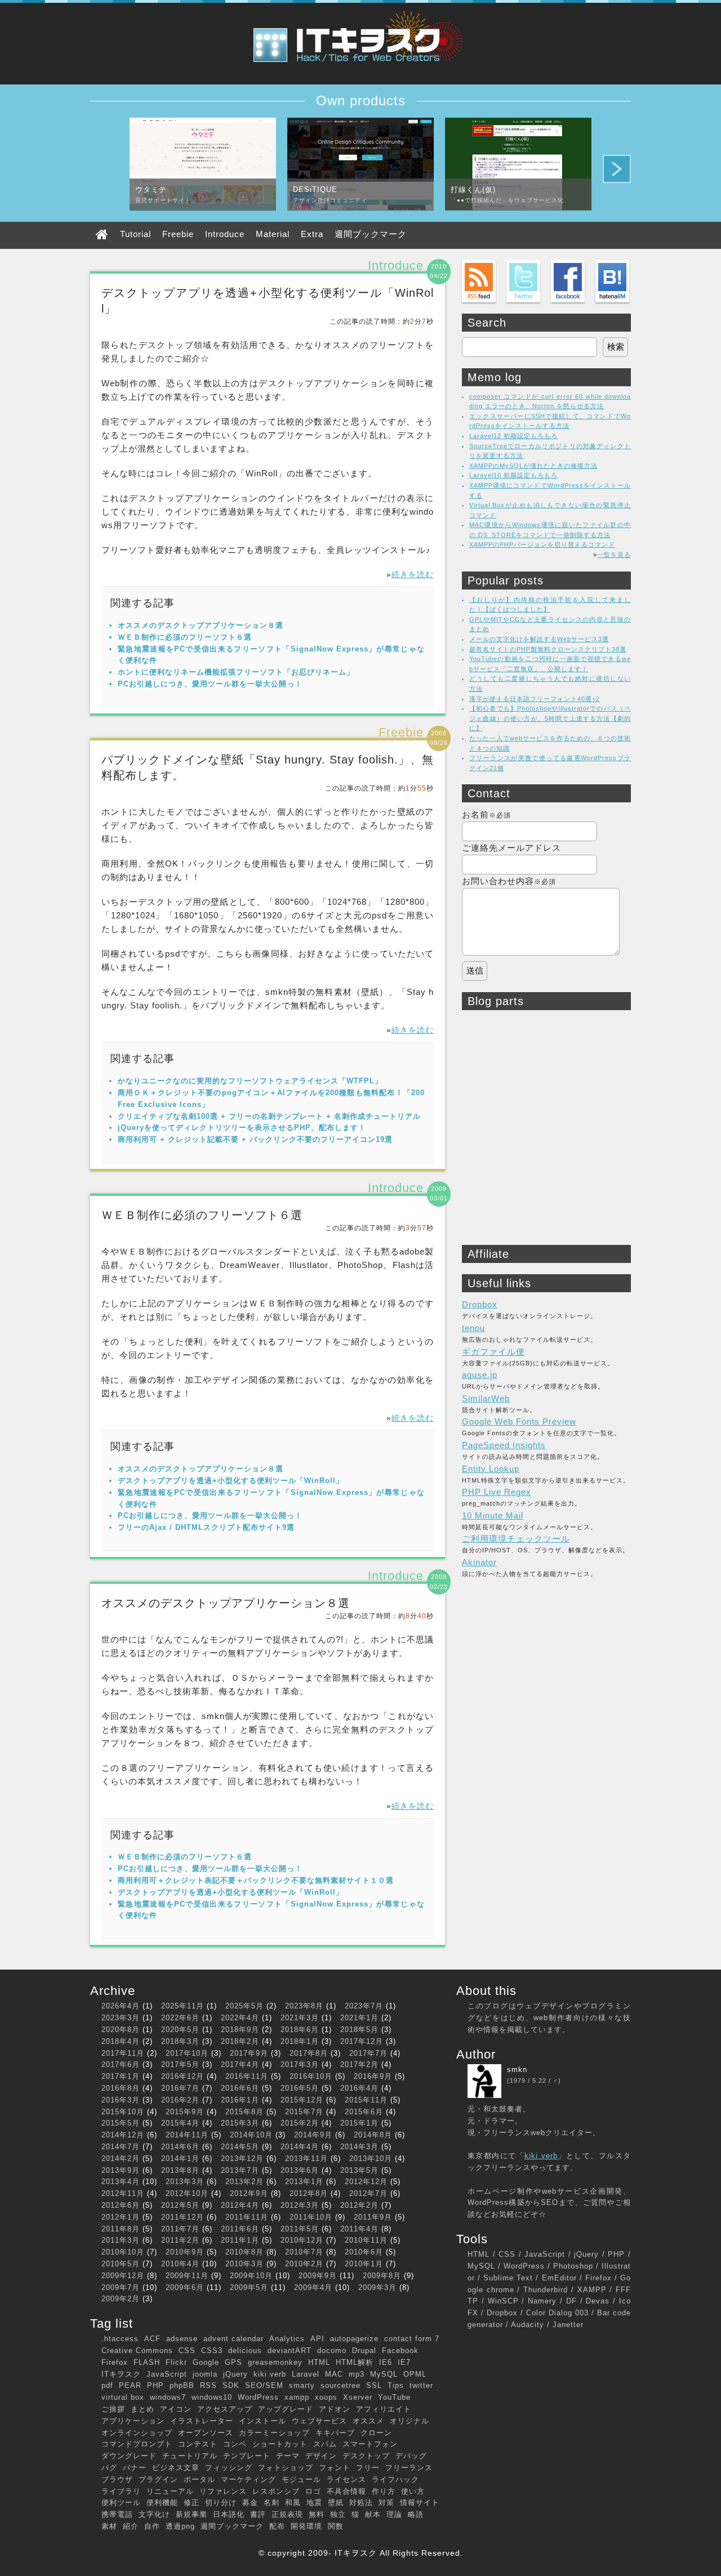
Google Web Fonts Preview (519, 1421)
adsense (182, 2339)
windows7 (168, 2397)
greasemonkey (275, 2362)
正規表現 (287, 2514)
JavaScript (167, 2374)
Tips (396, 2385)
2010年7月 (304, 2252)
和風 (293, 2503)
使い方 (413, 2491)
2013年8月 (180, 2170)
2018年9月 (240, 2030)
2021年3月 (300, 2018)
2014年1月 (180, 2158)
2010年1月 (364, 2264)
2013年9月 (121, 2170)
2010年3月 (244, 2264)
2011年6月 (240, 2229)
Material (273, 234)
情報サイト (420, 2503)
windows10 (212, 2397)
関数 (336, 2526)
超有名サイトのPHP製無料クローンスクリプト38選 (548, 649)
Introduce (225, 234)
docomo (332, 2350)
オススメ (368, 2421)
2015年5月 (121, 2123)
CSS (187, 2350)
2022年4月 (240, 2018)
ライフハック (395, 2479)
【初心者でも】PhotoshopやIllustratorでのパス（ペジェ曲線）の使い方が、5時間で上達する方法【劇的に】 (550, 718)
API (317, 2339)
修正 (192, 2503)
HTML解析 (355, 2362)
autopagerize (354, 2339)
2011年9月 (373, 2217)
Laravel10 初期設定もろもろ (513, 475)
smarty (302, 2385)
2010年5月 (121, 2264)
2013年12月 (242, 2158)
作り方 (384, 2491)
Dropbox (480, 1304)
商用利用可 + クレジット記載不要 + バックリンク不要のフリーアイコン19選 (255, 1139)
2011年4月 (359, 2229)
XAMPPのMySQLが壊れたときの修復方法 (533, 466)
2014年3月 (359, 2147)
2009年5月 (249, 2287)
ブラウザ (117, 2479)
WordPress (258, 2397)
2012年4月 (240, 2205)
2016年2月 (180, 2100)
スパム (325, 2444)
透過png (180, 2526)
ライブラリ (121, 2491)
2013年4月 (121, 2182)
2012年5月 (180, 2205)
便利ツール (121, 2503)
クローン (376, 2433)
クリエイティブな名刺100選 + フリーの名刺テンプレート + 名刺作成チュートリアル (269, 1116)
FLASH (147, 2362)
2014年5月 (240, 2147)
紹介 (131, 2526)
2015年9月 (185, 2112)
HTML (319, 2362)
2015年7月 (304, 2112)
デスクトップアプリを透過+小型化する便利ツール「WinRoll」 (231, 1481)
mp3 (357, 2374)
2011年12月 (183, 2217)
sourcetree (341, 2385)
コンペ (235, 2444)
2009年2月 (121, 2299)
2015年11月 (366, 2100)
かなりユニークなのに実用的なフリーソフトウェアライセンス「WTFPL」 (250, 1081)
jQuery (235, 2374)
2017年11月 (123, 2053)
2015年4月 (180, 2123)
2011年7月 (180, 2229)
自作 (152, 2526)
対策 (386, 2503)
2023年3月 (121, 2018)
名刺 (272, 2503)
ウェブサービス (319, 2421)
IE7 (404, 2362)
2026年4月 (121, 2006)
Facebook (400, 2350)
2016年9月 (373, 2076)
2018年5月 (359, 2030)
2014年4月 (300, 2147)
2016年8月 (121, 2088)
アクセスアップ (225, 2409)
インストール (262, 2421)
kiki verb (270, 2374)
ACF (152, 2339)
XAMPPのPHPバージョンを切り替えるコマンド (542, 544)
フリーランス (409, 2468)
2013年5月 (359, 2170)
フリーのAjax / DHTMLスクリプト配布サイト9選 (206, 1527)
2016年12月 (183, 2076)
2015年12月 (302, 2100)
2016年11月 (247, 2076)
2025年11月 (183, 2006)
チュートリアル (190, 2456)
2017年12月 (362, 2041)
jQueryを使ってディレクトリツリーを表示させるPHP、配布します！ (242, 1128)
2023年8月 (304, 2006)
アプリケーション (133, 2421)
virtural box (123, 2397)
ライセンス (346, 2479)
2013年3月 (185, 2182)
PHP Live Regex (497, 1492)
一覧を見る (614, 555)
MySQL (384, 2374)
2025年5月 (244, 2006)
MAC (334, 2374)
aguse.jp (480, 1375)
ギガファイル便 (493, 1352)
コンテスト (198, 2444)
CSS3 (212, 2350)
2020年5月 (180, 2030)
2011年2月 (180, 2240)
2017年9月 (249, 2053)
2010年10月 (123, 2252)
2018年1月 (300, 2041)
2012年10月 (187, 2193)
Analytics (287, 2339)
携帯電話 (117, 2514)
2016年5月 (300, 2088)
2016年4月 (359, 2088)
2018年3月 (180, 2041)
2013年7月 (240, 2170)
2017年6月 (121, 2064)
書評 (258, 2514)
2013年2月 (244, 2182)
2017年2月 (359, 2064)
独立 (338, 2514)
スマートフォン (370, 2444)
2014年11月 (187, 2135)
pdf (107, 2385)
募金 (250, 2503)
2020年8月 (121, 2030)
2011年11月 (247, 2217)
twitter (421, 2385)
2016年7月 (180, 2088)
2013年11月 (306, 2158)
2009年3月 (377, 2287)
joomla (205, 2374)
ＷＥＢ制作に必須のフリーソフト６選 (185, 637)
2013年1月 (304, 2182)
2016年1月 (240, 2100)
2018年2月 (240, 2041)
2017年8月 (309, 2053)
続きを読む (413, 574)
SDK (231, 2385)
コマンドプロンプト (137, 2444)
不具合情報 (346, 2491)
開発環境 (306, 2526)
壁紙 (336, 2503)
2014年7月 (121, 2147)
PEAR (130, 2385)
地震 (314, 2503)
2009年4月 (313, 2287)
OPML (415, 2374)
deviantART (290, 2350)
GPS (233, 2362)
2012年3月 (300, 2205)
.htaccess (120, 2339)
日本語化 (229, 2514)
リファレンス (223, 2491)
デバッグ (411, 2456)
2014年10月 (251, 2135)
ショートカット (280, 2444)
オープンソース (206, 2433)
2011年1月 (240, 2240)
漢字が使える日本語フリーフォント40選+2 (535, 699)
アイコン (176, 2409)
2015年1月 (359, 2123)
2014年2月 (121, 2158)
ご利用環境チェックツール (516, 1539)
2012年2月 (359, 2205)
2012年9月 (249, 2193)
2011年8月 (121, 2229)
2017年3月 (300, 2064)
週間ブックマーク (371, 234)
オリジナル (410, 2421)
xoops (326, 2397)
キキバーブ (335, 2433)
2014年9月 (313, 2135)
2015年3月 (240, 2123)
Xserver (358, 2397)
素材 (109, 2526)
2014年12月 (123, 2135)
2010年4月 (180, 2264)
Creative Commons (137, 2350)
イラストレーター (202, 2421)
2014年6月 (180, 2147)
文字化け (154, 2514)
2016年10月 (311, 2076)
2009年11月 (187, 2276)
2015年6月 (364, 2112)
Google (206, 2362)
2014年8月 (373, 2135)
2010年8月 (244, 2252)
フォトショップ (286, 2468)
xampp (297, 2397)
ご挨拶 (113, 2409)
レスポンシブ (276, 2491)
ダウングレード (129, 2456)
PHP (155, 2385)
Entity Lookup (491, 1469)
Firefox (115, 2362)
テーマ (288, 2456)
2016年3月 (121, 2100)
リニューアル (170, 2491)
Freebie (178, 234)
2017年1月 (121, 2076)
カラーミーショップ (274, 2433)
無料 (317, 2514)
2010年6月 (364, 2252)
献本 (373, 2514)
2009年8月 (382, 2276)
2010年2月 (304, 2264)
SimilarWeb (486, 1398)
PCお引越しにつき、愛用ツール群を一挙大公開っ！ (210, 684)
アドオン (335, 2409)
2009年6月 (185, 2287)
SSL (374, 2385)
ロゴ (313, 2491)
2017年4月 (240, 2064)
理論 (394, 2514)
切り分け (221, 2503)
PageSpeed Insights (504, 1445)
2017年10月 (187, 2053)
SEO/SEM (264, 2385)
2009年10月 (251, 2276)
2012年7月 (368, 2193)
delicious (245, 2350)
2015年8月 (244, 2112)
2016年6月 (240, 2088)
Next (617, 169)
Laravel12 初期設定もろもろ (513, 436)
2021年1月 (359, 2018)
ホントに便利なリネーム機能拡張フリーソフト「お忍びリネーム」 (236, 672)
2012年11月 (123, 2193)
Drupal (364, 2350)
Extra (312, 234)
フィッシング (229, 2468)
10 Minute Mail (493, 1515)
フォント (335, 2468)
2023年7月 (364, 2006)
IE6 (386, 2362)
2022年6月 (180, 2018)
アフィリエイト (384, 2409)
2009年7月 (121, 2287)
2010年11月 (366, 2240)
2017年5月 (180, 2064)
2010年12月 (302, 2240)
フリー (368, 2468)
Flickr (176, 2362)
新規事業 (192, 2514)
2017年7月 (368, 2053)
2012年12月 (366, 2182)
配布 (277, 2526)
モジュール (301, 2479)
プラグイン (158, 2479)
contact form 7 (412, 2339)
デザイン (321, 2456)
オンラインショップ (137, 2433)
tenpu (473, 1328)
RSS (208, 2385)
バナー (135, 2468)
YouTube (394, 2397)
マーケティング (248, 2479)
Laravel (306, 2374)
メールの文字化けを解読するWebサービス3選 (539, 639)
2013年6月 (300, 2170)
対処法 (361, 2503)
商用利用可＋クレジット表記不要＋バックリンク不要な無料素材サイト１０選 (256, 1880)
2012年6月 (121, 2205)
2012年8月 (309, 2193)
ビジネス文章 (176, 2468)
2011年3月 (121, 2240)
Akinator (479, 1562)
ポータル (199, 2479)
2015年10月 (123, 2112)
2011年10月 (311, 2217)
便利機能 (162, 2503)
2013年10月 (371, 2158)
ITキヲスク (121, 2374)
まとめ (143, 2409)
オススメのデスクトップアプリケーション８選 (201, 625)
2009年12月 (123, 2276)
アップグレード (286, 2409)
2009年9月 (318, 2276)
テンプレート (247, 2456)
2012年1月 (121, 2217)
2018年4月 (121, 2041)
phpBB (182, 2385)
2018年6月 (300, 2030)
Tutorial (135, 234)
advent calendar (233, 2339)
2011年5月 (300, 2229)
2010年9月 (185, 2252)
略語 (416, 2514)
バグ (109, 2468)
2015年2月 (300, 2123)
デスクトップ (366, 2456)
